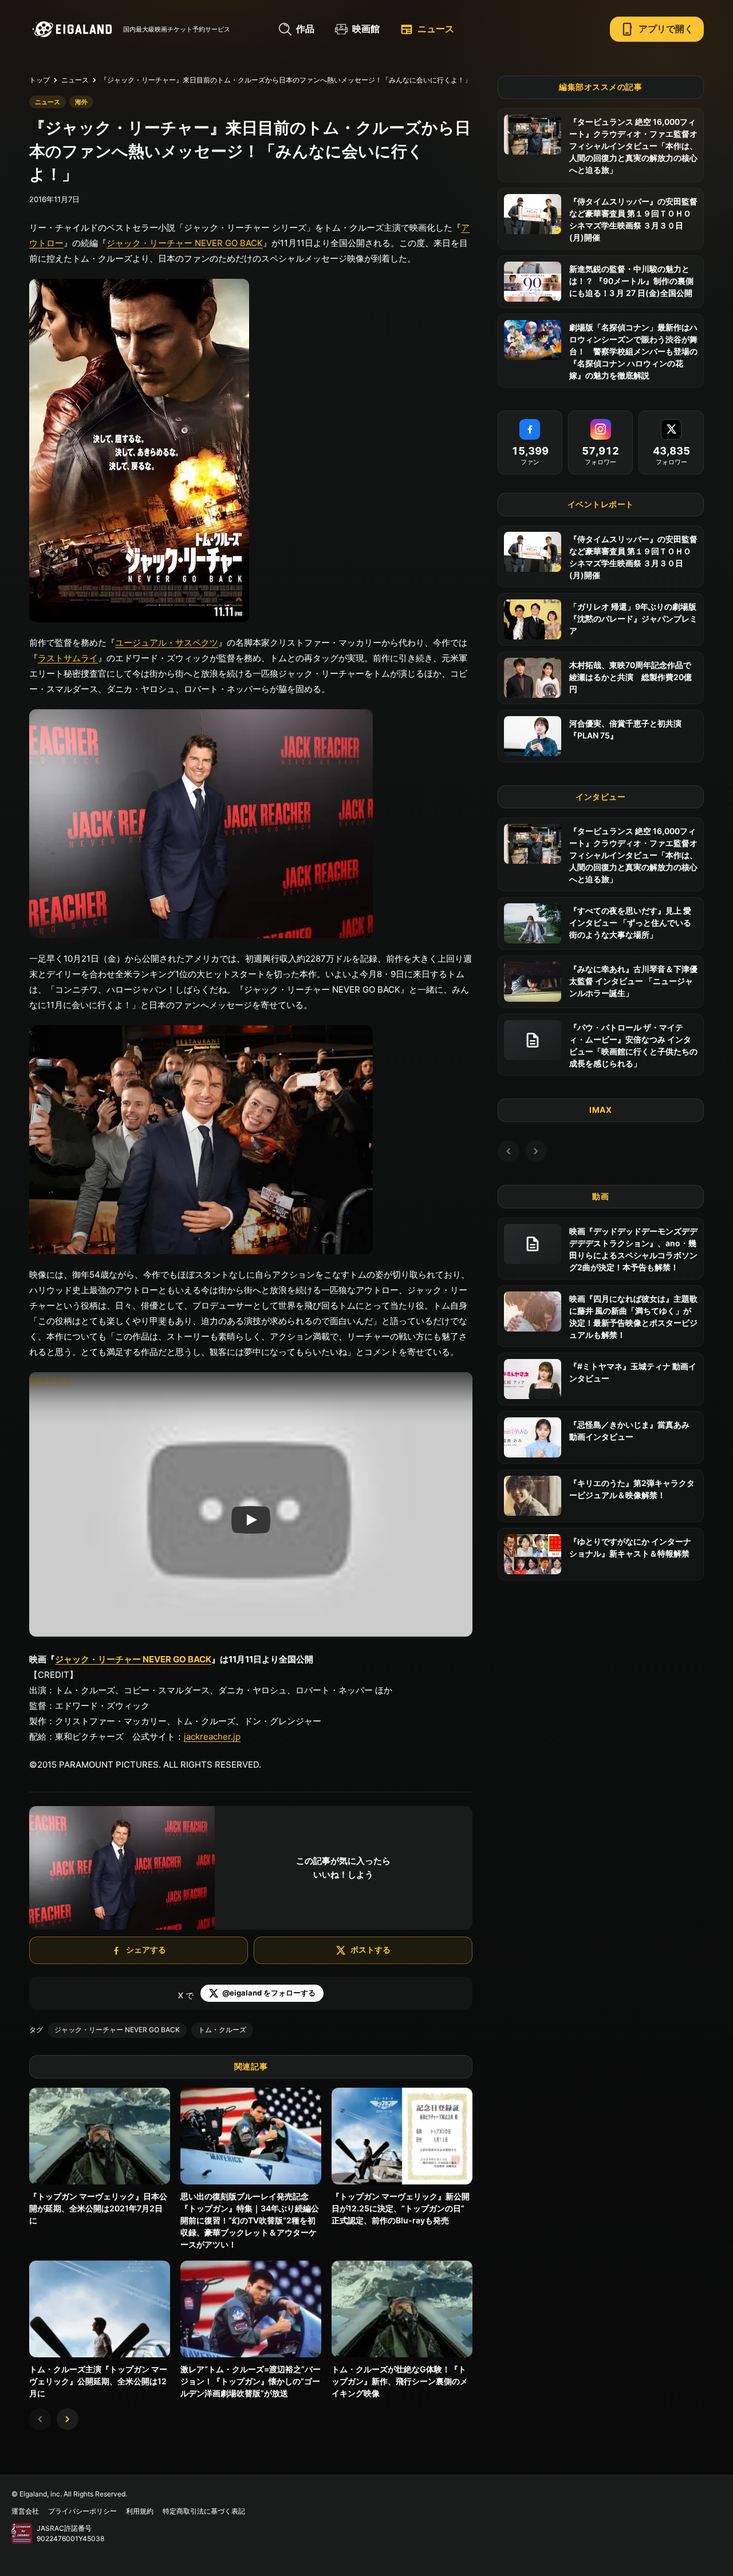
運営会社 (25, 2511)
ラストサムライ (68, 658)
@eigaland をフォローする (269, 1993)
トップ (40, 80)
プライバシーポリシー (82, 2511)
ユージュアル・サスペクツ (167, 643)
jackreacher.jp (212, 1737)
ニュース (427, 29)
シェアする (146, 1949)
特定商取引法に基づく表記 (204, 2511)
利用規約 (140, 2511)
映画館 (366, 29)
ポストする (371, 1949)
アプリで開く (657, 29)
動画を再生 (51, 1380)
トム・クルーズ (222, 2030)
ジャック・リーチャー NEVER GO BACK (185, 243)
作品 (305, 29)
